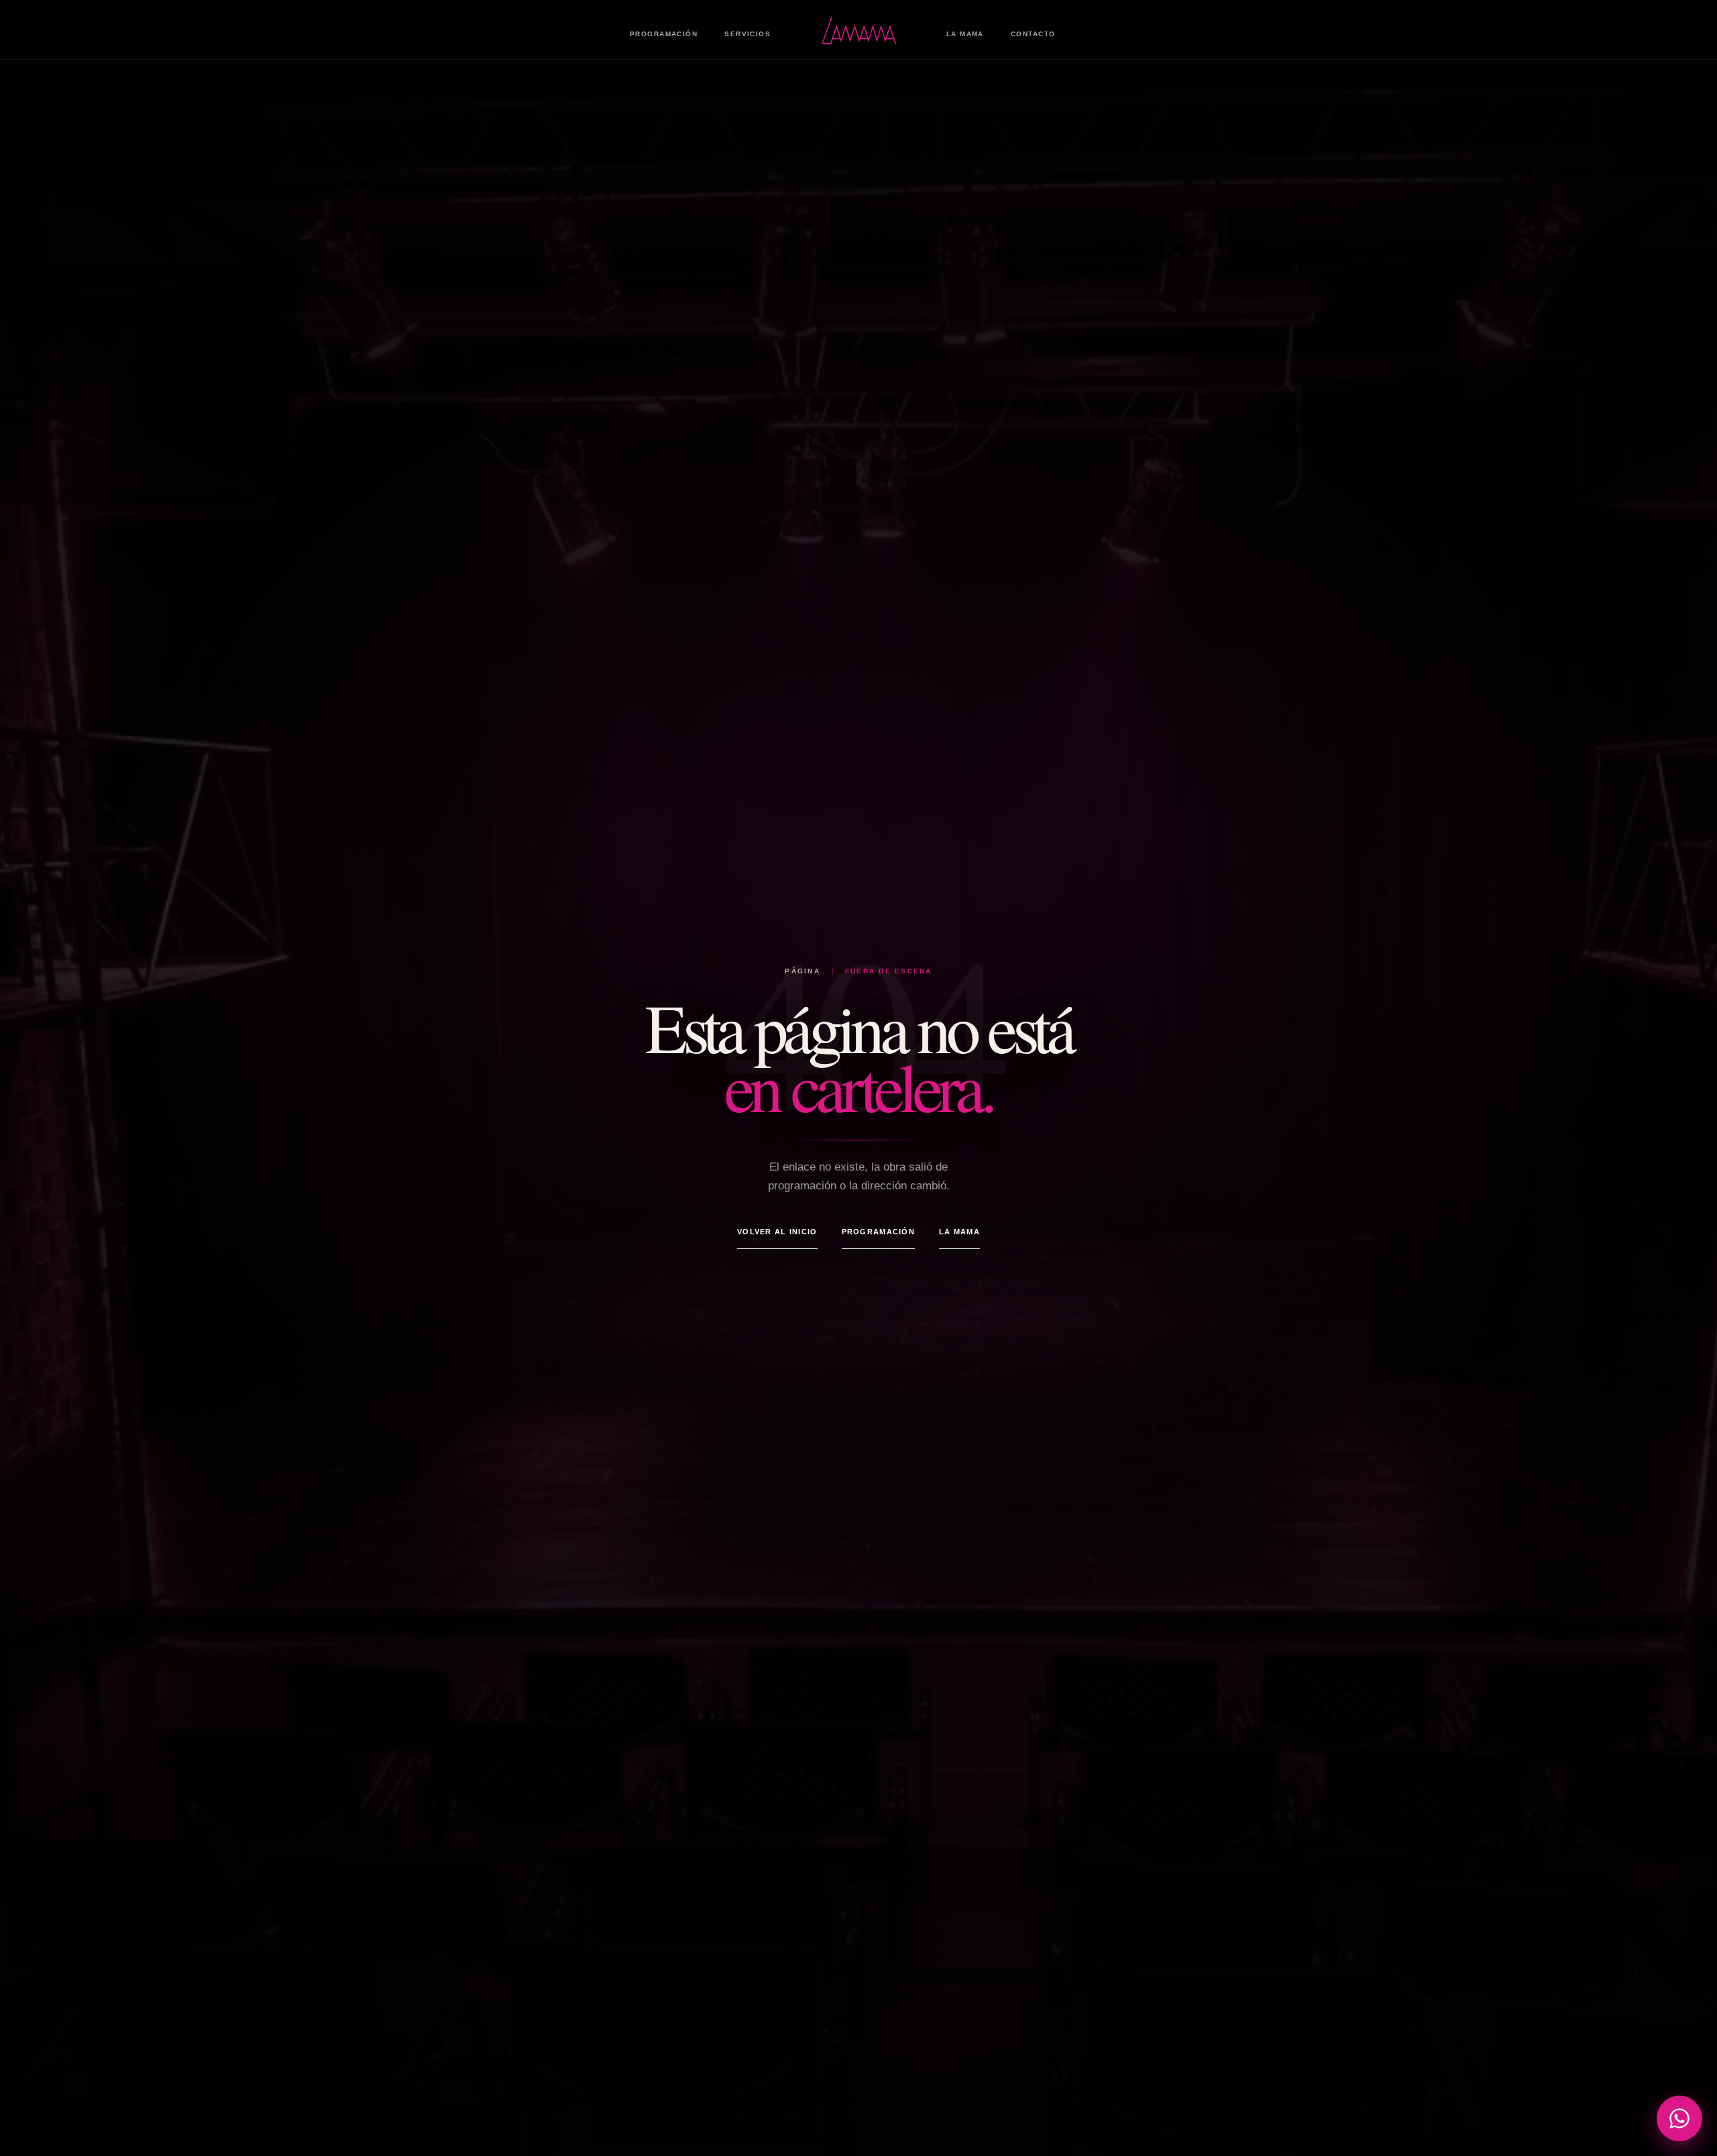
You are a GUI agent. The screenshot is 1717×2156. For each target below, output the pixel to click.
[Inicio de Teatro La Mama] (858, 30)
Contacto (1033, 34)
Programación (664, 34)
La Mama (965, 34)
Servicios (747, 34)
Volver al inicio (777, 1232)
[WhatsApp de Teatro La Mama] (1679, 2118)
